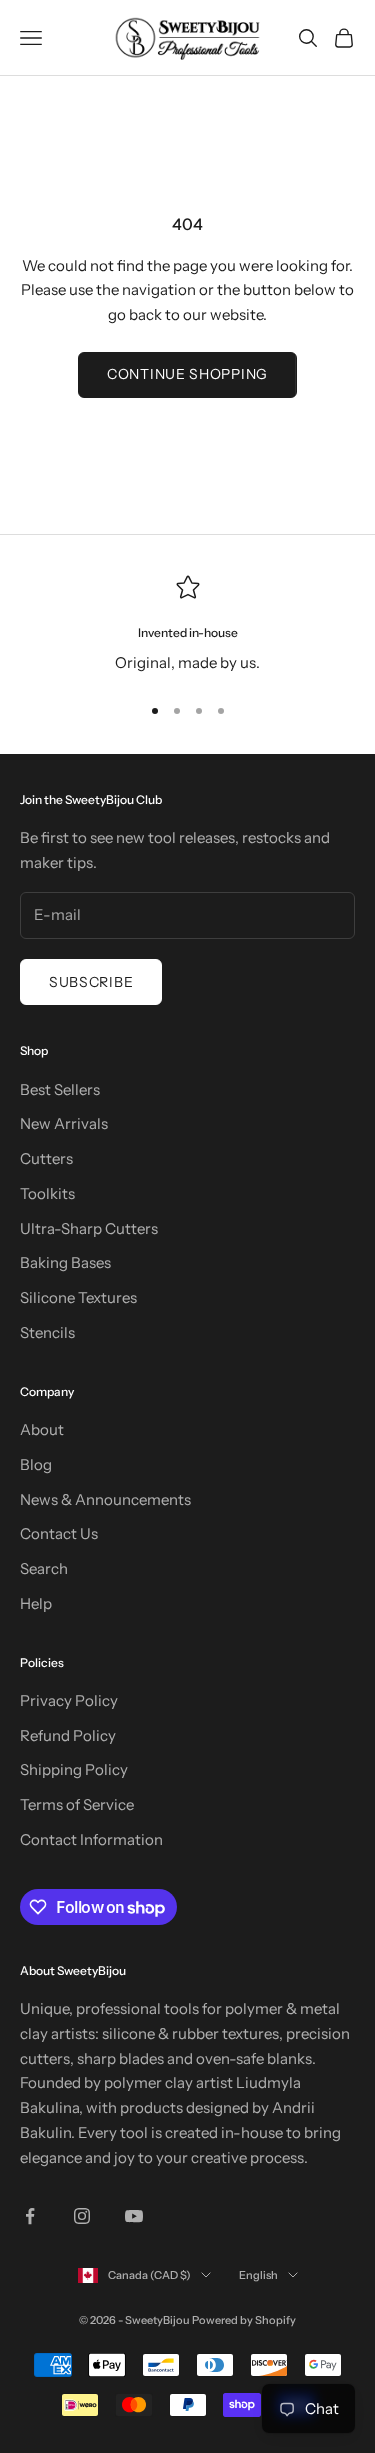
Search (44, 1568)
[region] (187, 625)
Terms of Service (77, 1804)
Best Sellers (60, 1089)
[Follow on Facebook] (30, 2216)
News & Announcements (105, 1499)
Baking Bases (65, 1262)
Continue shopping (187, 374)
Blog (36, 1464)
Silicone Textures (78, 1297)
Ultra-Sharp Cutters (89, 1228)
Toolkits (47, 1193)
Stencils (47, 1332)
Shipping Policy (74, 1769)
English (258, 2275)
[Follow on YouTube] (134, 2216)
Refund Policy (68, 1735)
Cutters (46, 1158)
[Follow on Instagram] (82, 2216)
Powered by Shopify (244, 2320)
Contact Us (59, 1533)
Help (36, 1603)
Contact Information (91, 1839)
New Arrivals (64, 1123)
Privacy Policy (69, 1700)
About (42, 1429)
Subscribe (91, 982)
